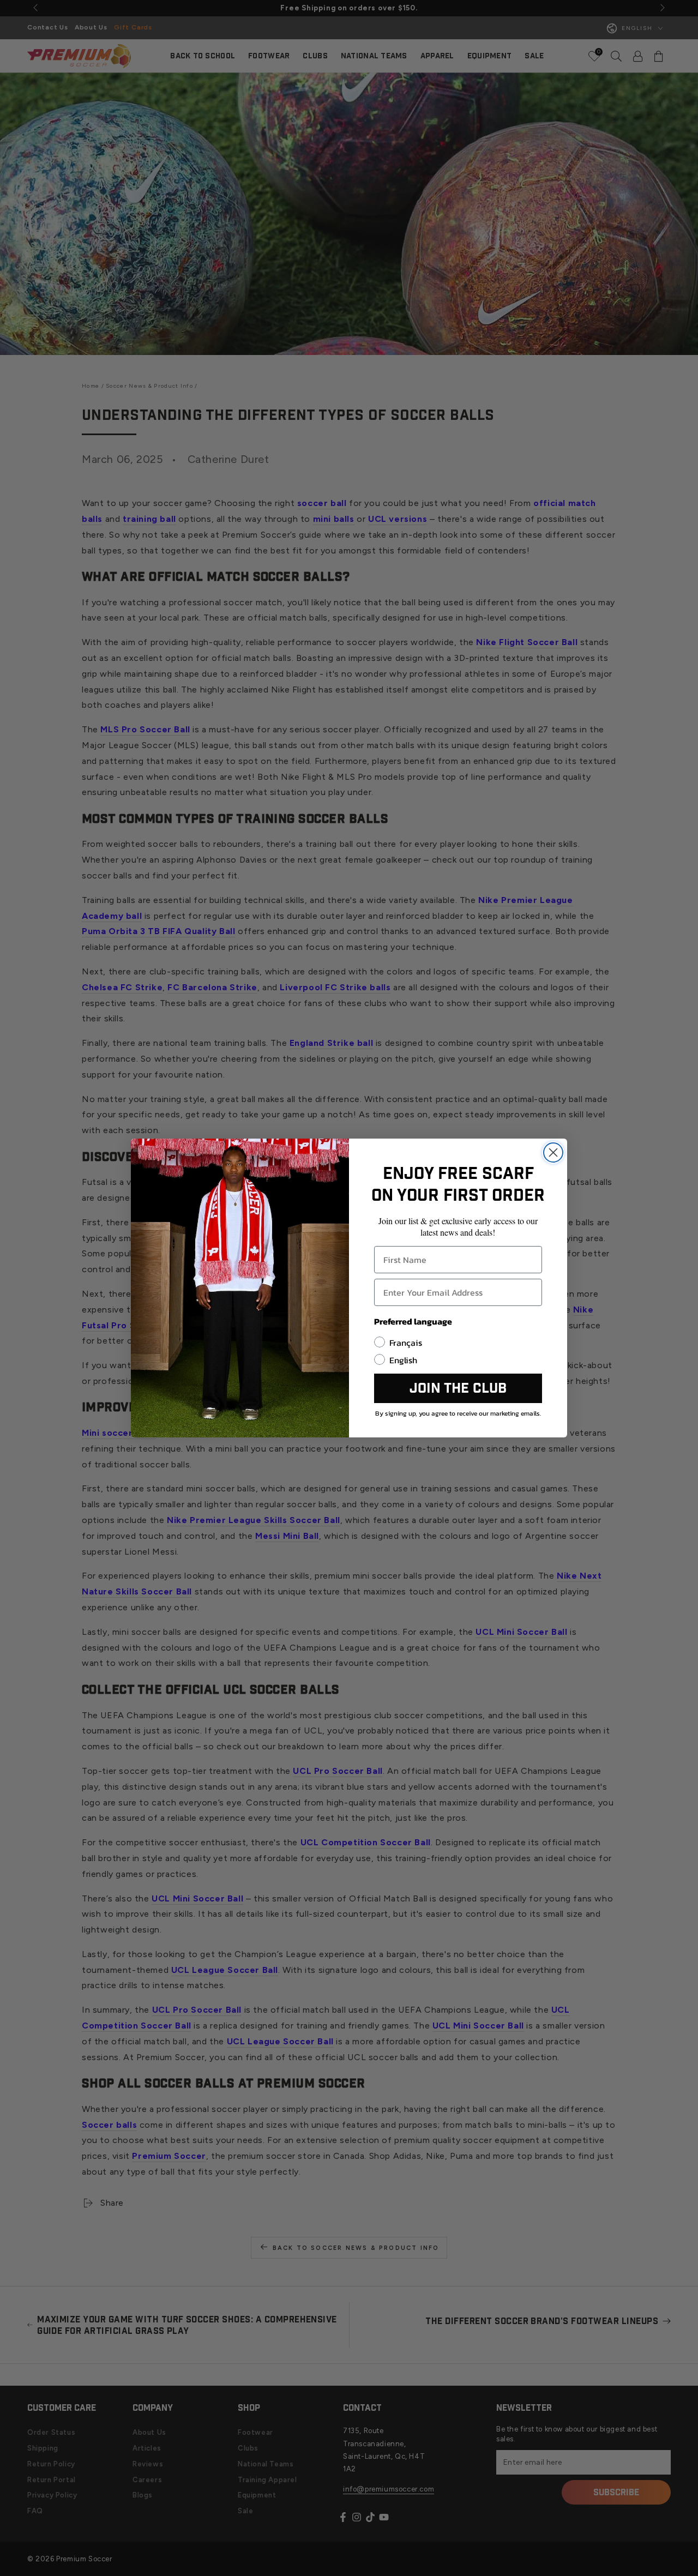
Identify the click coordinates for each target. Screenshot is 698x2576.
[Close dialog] (553, 1152)
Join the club (458, 1389)
